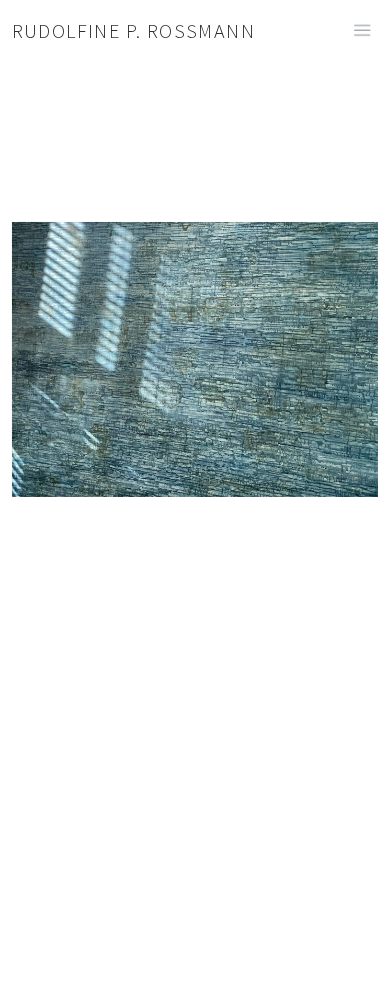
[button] (357, 963)
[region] (195, 404)
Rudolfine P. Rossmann (133, 30)
